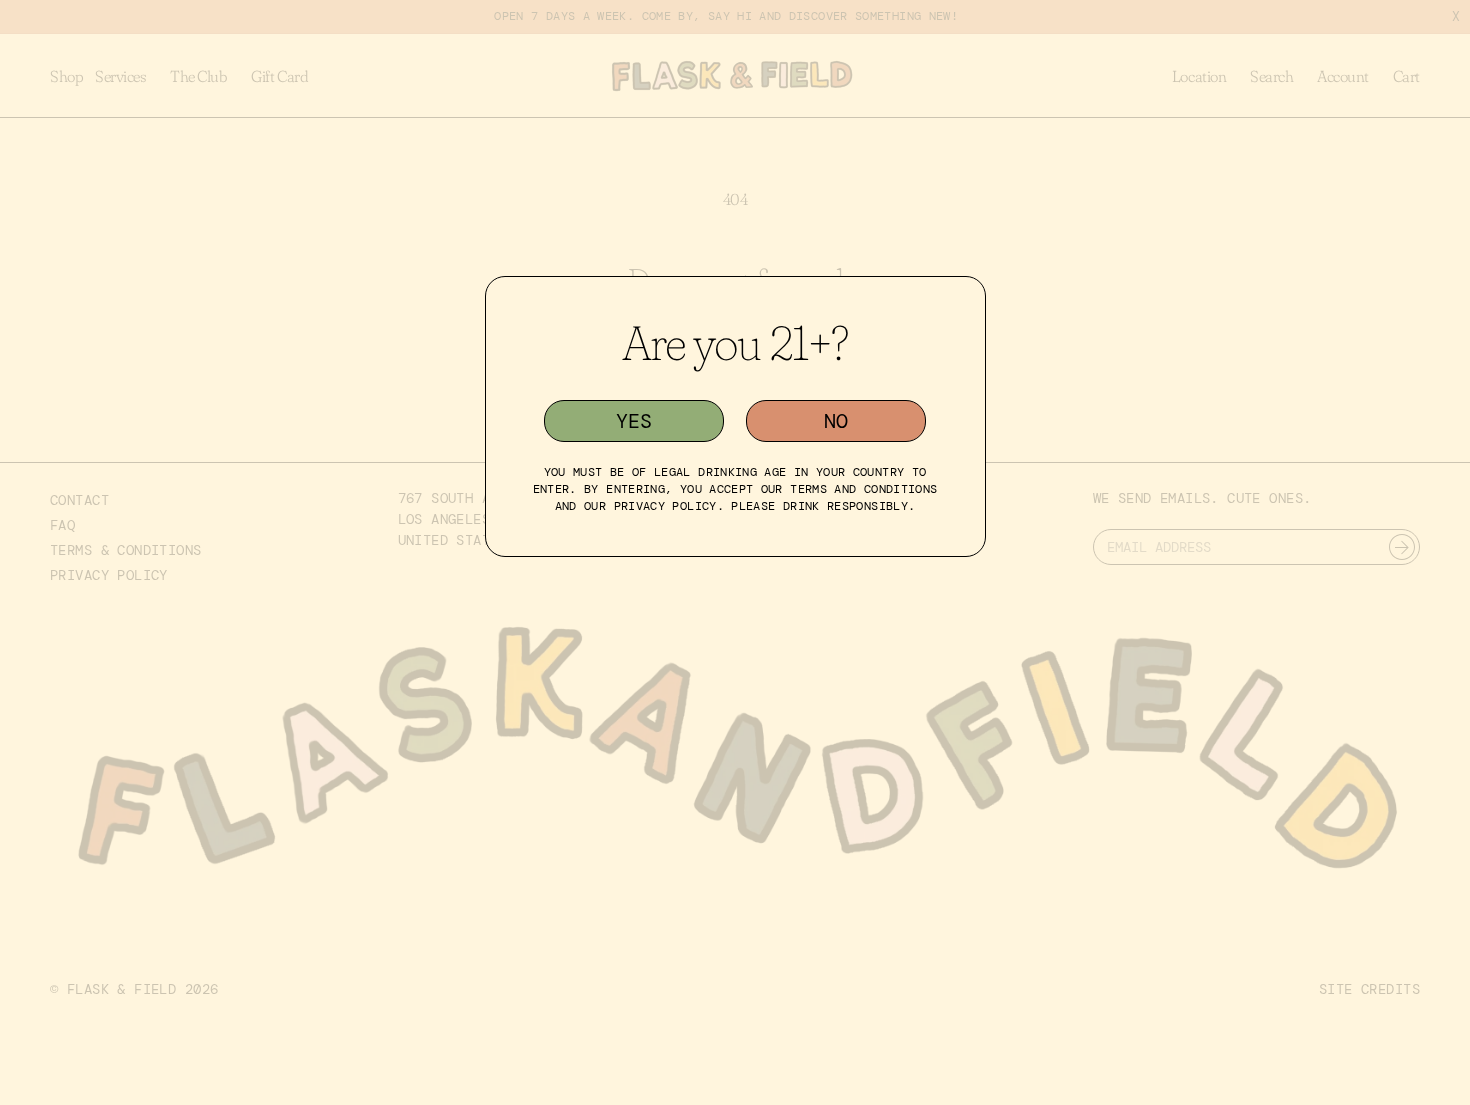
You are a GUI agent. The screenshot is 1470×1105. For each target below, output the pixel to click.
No (836, 421)
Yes (634, 421)
